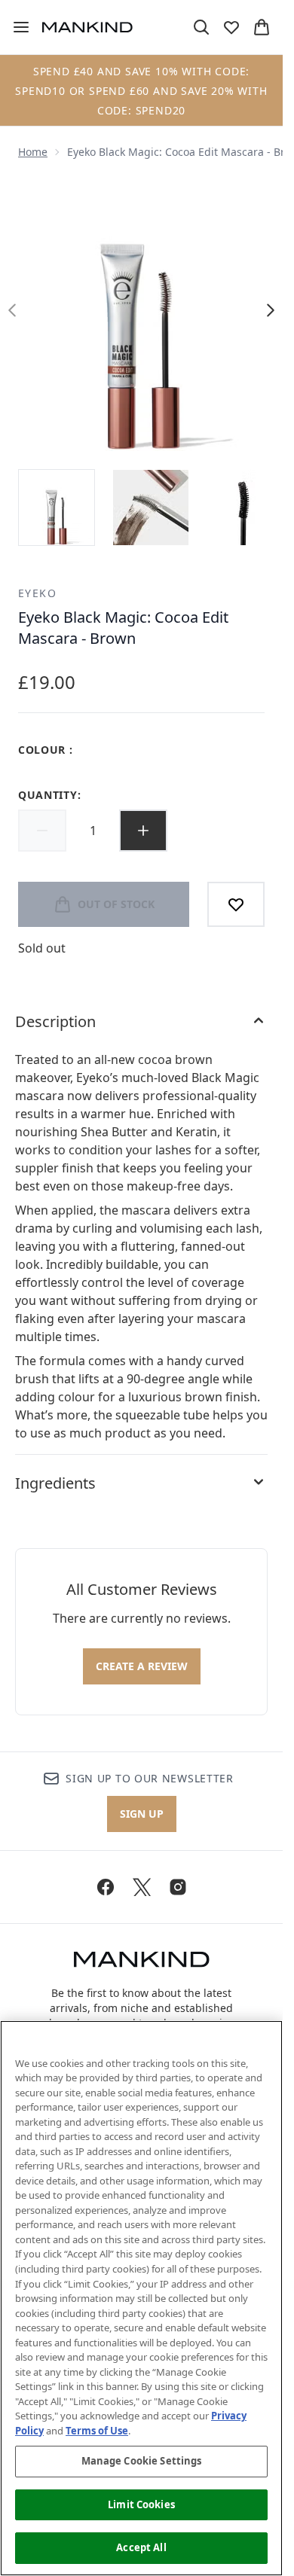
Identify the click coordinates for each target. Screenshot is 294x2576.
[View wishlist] (231, 27)
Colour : (46, 750)
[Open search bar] (201, 27)
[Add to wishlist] (236, 904)
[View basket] (262, 27)
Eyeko (37, 593)
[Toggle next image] (271, 310)
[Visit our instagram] (178, 1887)
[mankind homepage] (87, 27)
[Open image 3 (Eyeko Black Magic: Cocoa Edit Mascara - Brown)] (244, 508)
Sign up (142, 1814)
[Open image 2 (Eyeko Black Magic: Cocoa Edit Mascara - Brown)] (151, 508)
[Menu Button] (15, 27)
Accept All (141, 2547)
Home (33, 152)
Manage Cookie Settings (142, 2461)
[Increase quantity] (143, 831)
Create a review (142, 1666)
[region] (141, 2298)
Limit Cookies (141, 2504)
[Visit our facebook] (106, 1887)
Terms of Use (97, 2431)
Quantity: (49, 795)
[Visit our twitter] (142, 1887)
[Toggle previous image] (12, 310)
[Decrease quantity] (42, 831)
